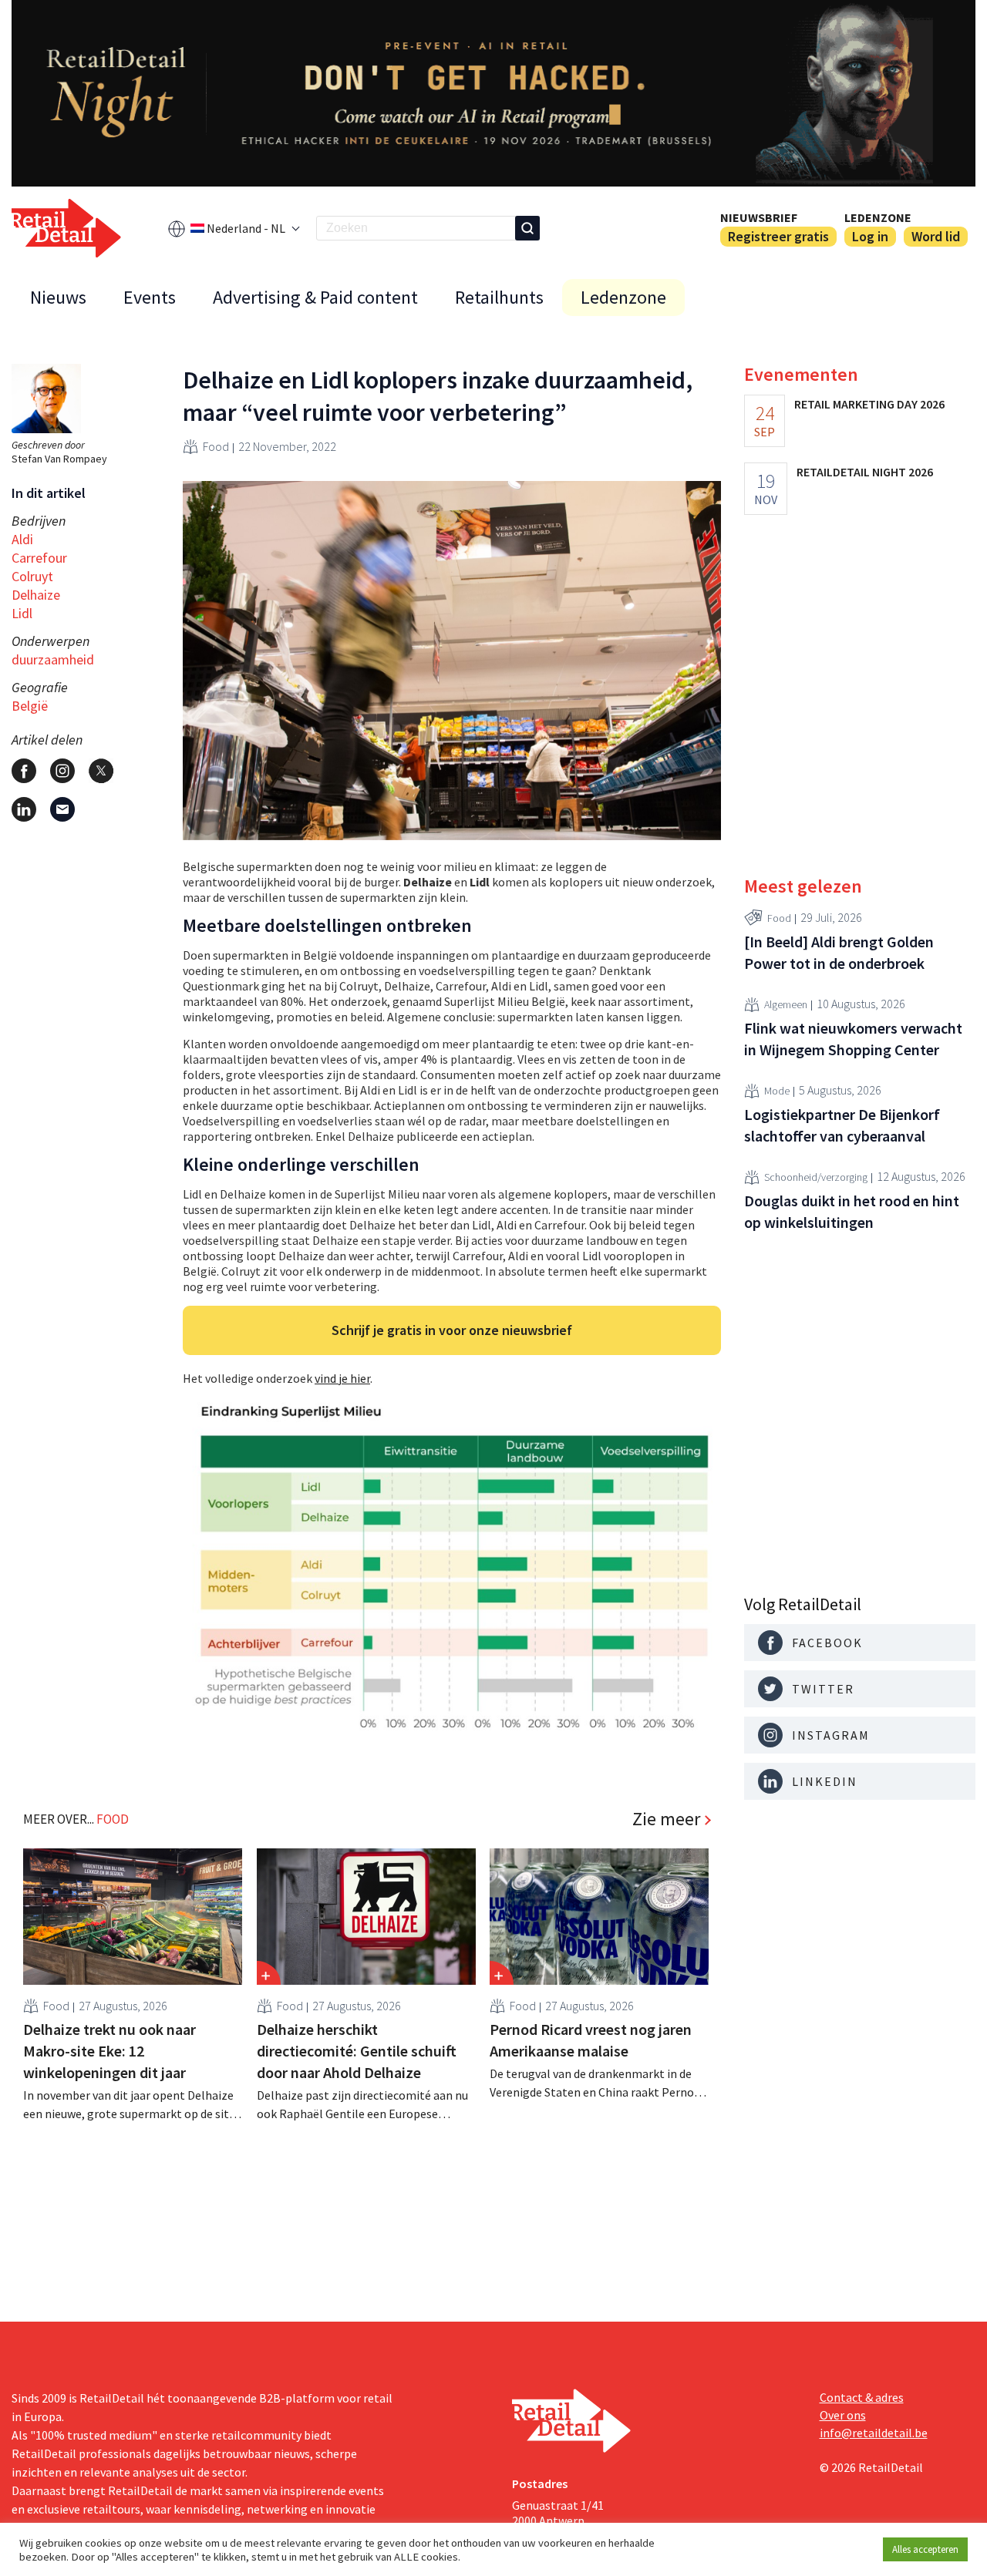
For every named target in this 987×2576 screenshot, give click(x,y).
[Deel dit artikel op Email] (62, 809)
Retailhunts (499, 297)
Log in (870, 236)
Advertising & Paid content (315, 297)
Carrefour (39, 558)
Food (216, 446)
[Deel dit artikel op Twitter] (101, 771)
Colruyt (32, 576)
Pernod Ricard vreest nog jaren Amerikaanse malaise (591, 2040)
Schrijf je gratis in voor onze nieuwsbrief (452, 1330)
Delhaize (36, 595)
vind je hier (342, 1378)
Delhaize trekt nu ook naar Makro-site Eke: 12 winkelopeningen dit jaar (109, 2051)
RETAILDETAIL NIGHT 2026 (865, 472)
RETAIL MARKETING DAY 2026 (869, 404)
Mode (777, 1091)
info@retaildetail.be (874, 2433)
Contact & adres (862, 2397)
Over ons (843, 2415)
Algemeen (786, 1004)
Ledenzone (878, 217)
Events (150, 297)
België (30, 706)
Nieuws (58, 297)
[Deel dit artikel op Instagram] (62, 771)
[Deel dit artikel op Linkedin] (24, 809)
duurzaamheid (53, 659)
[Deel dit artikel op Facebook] (24, 771)
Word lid (936, 236)
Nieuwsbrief (759, 217)
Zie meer (666, 1819)
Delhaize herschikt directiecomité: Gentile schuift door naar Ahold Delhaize (357, 2051)
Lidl (22, 613)
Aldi (22, 539)
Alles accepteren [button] (925, 2549)
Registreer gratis (778, 236)
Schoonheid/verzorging (816, 1177)
